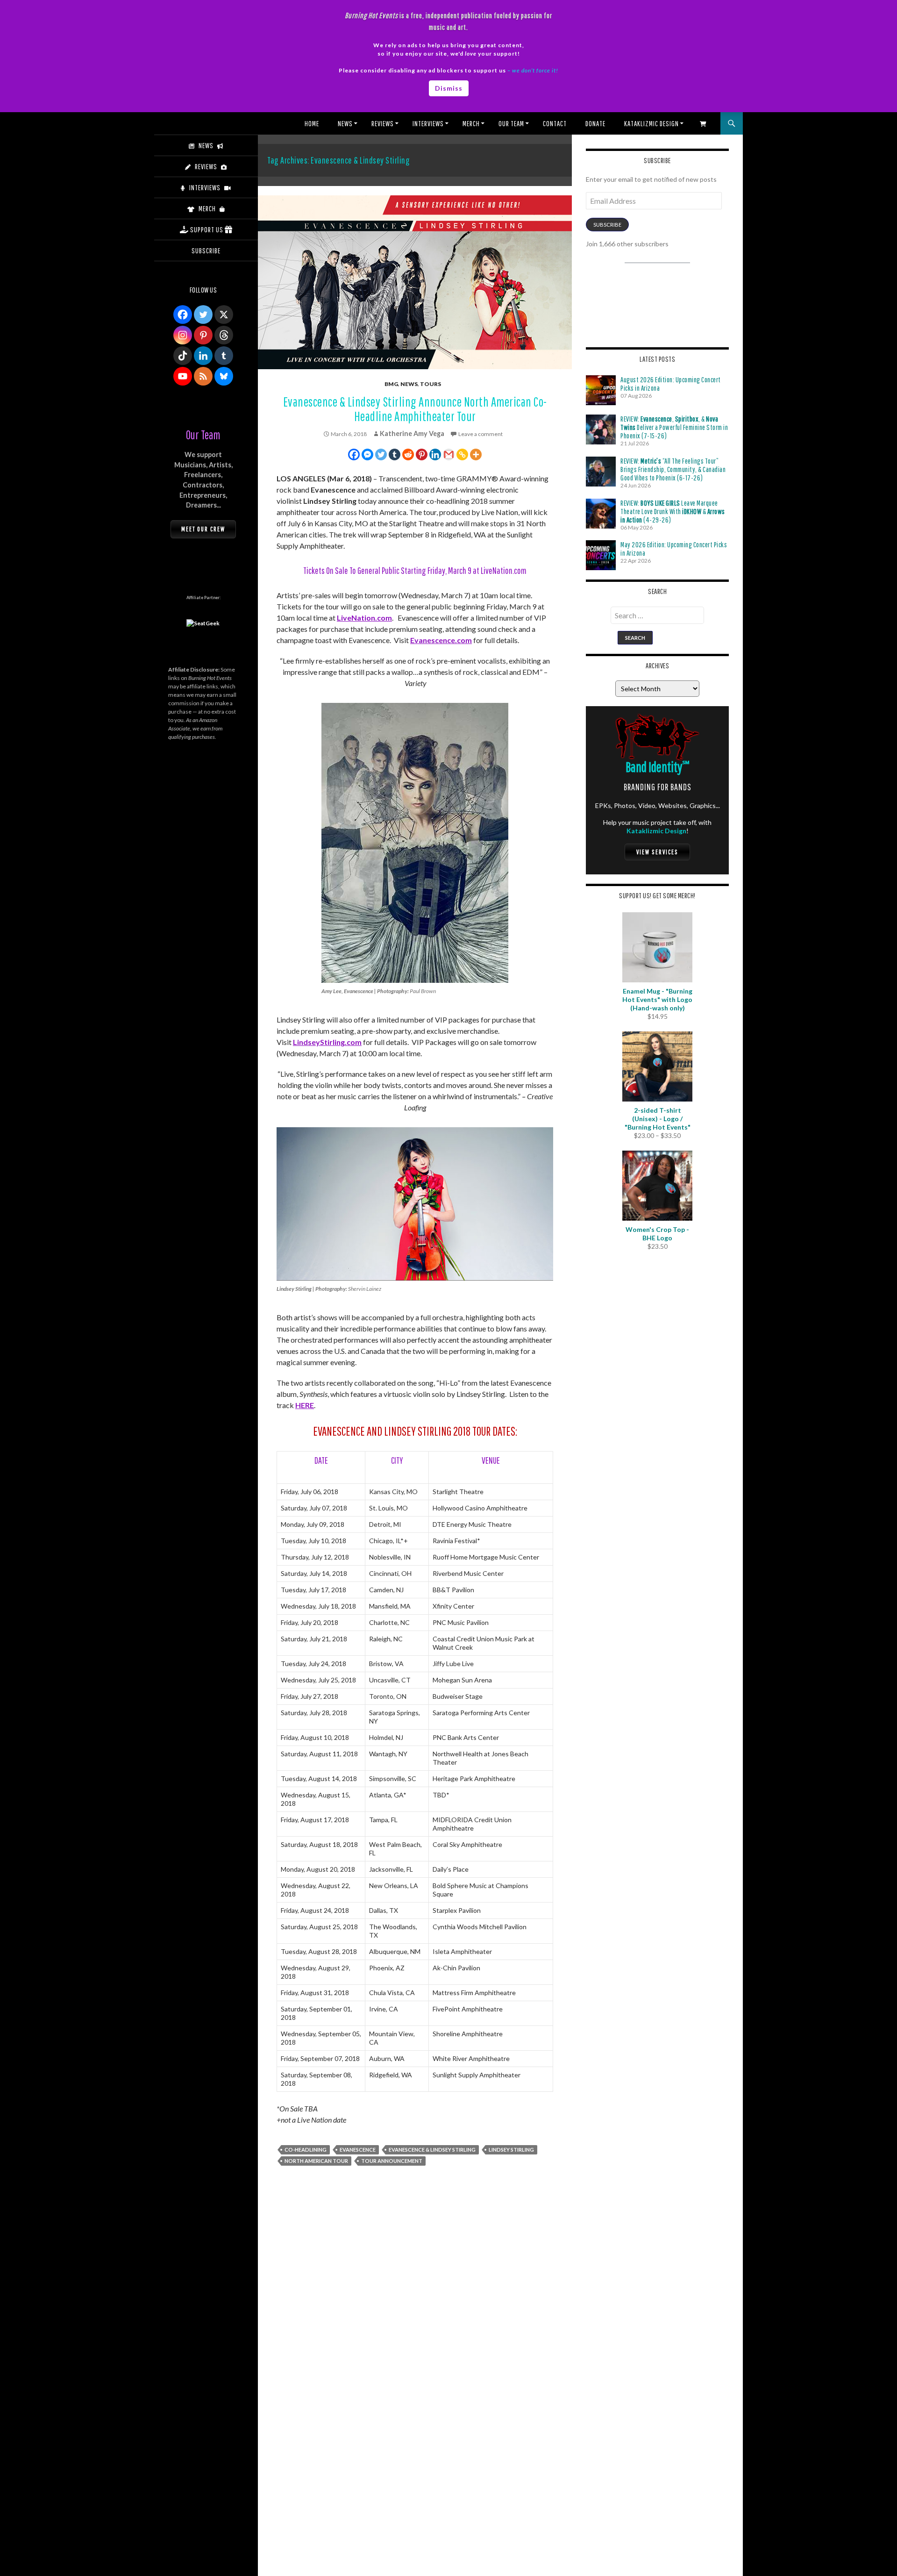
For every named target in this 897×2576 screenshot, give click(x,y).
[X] (224, 315)
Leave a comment (481, 434)
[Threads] (224, 335)
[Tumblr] (395, 454)
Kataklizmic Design (651, 123)
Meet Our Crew (203, 529)
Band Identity (658, 767)
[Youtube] (183, 376)
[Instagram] (183, 335)
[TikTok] (183, 356)
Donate (595, 123)
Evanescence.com (441, 640)
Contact (555, 123)
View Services (657, 852)
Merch (471, 123)
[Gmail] (449, 454)
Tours (431, 384)
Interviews (428, 123)
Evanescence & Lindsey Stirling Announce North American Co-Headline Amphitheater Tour (415, 409)
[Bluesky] (224, 376)
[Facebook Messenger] (367, 454)
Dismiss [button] (449, 88)
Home (312, 123)
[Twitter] (381, 454)
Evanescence (358, 2150)
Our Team (511, 123)
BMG (391, 384)
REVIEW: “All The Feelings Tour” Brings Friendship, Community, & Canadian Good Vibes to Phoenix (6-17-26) (673, 469)
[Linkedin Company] (203, 356)
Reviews (383, 123)
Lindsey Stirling (511, 2150)
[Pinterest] (422, 454)
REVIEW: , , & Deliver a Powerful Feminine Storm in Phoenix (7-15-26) (674, 427)
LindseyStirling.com (327, 1042)
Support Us (207, 229)
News (345, 123)
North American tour (316, 2161)
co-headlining (306, 2150)
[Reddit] (408, 454)
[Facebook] (354, 454)
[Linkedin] (435, 454)
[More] (476, 454)
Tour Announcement (392, 2161)
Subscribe (607, 225)
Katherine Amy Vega (412, 433)
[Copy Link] (462, 454)
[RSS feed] (203, 376)
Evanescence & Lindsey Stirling (432, 2150)
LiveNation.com (364, 618)
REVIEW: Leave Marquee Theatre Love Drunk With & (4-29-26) (673, 511)
